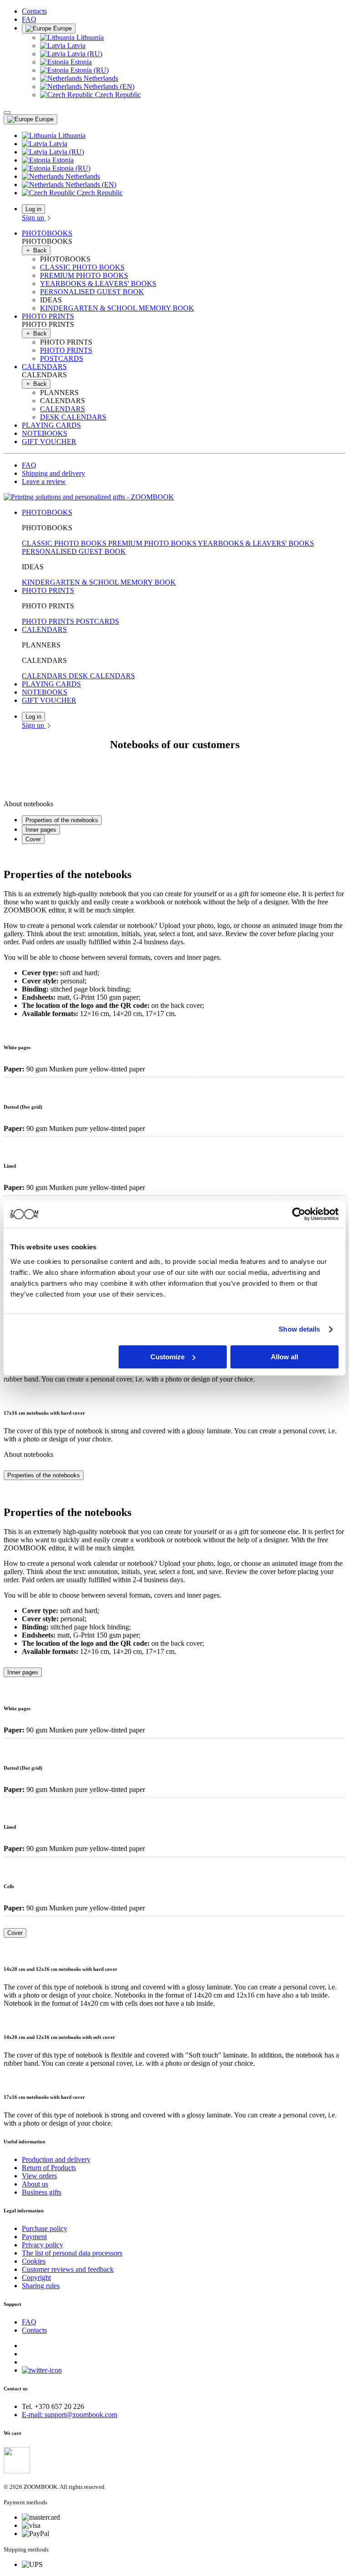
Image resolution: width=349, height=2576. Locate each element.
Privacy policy (42, 2245)
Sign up (34, 218)
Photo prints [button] (48, 316)
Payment (34, 2237)
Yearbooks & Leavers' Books (98, 284)
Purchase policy (45, 2228)
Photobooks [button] (47, 233)
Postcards (62, 358)
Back (39, 250)
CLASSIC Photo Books (82, 267)
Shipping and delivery (53, 473)
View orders (39, 2176)
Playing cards (51, 425)
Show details (299, 1329)
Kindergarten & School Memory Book (117, 308)
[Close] (7, 113)
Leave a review (44, 481)
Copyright (36, 2277)
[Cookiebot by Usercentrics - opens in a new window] (299, 1214)
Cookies (34, 2261)
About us (35, 2184)
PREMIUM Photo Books (84, 275)
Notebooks (45, 433)
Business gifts (42, 2192)
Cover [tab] (33, 839)
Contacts (34, 11)
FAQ (29, 19)
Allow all (284, 1357)
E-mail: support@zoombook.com (70, 2415)
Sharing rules (41, 2286)
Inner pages (23, 1672)
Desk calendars (73, 417)
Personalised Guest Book (92, 292)
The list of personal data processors (72, 2253)
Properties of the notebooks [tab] (62, 820)
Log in (33, 209)
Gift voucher (49, 442)
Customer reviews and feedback (68, 2269)
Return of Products (49, 2168)
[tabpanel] (174, 935)
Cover (15, 1933)
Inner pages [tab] (41, 830)
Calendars (62, 409)
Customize (167, 1357)
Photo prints (66, 350)
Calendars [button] (44, 367)
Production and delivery (56, 2159)
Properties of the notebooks (44, 1475)
